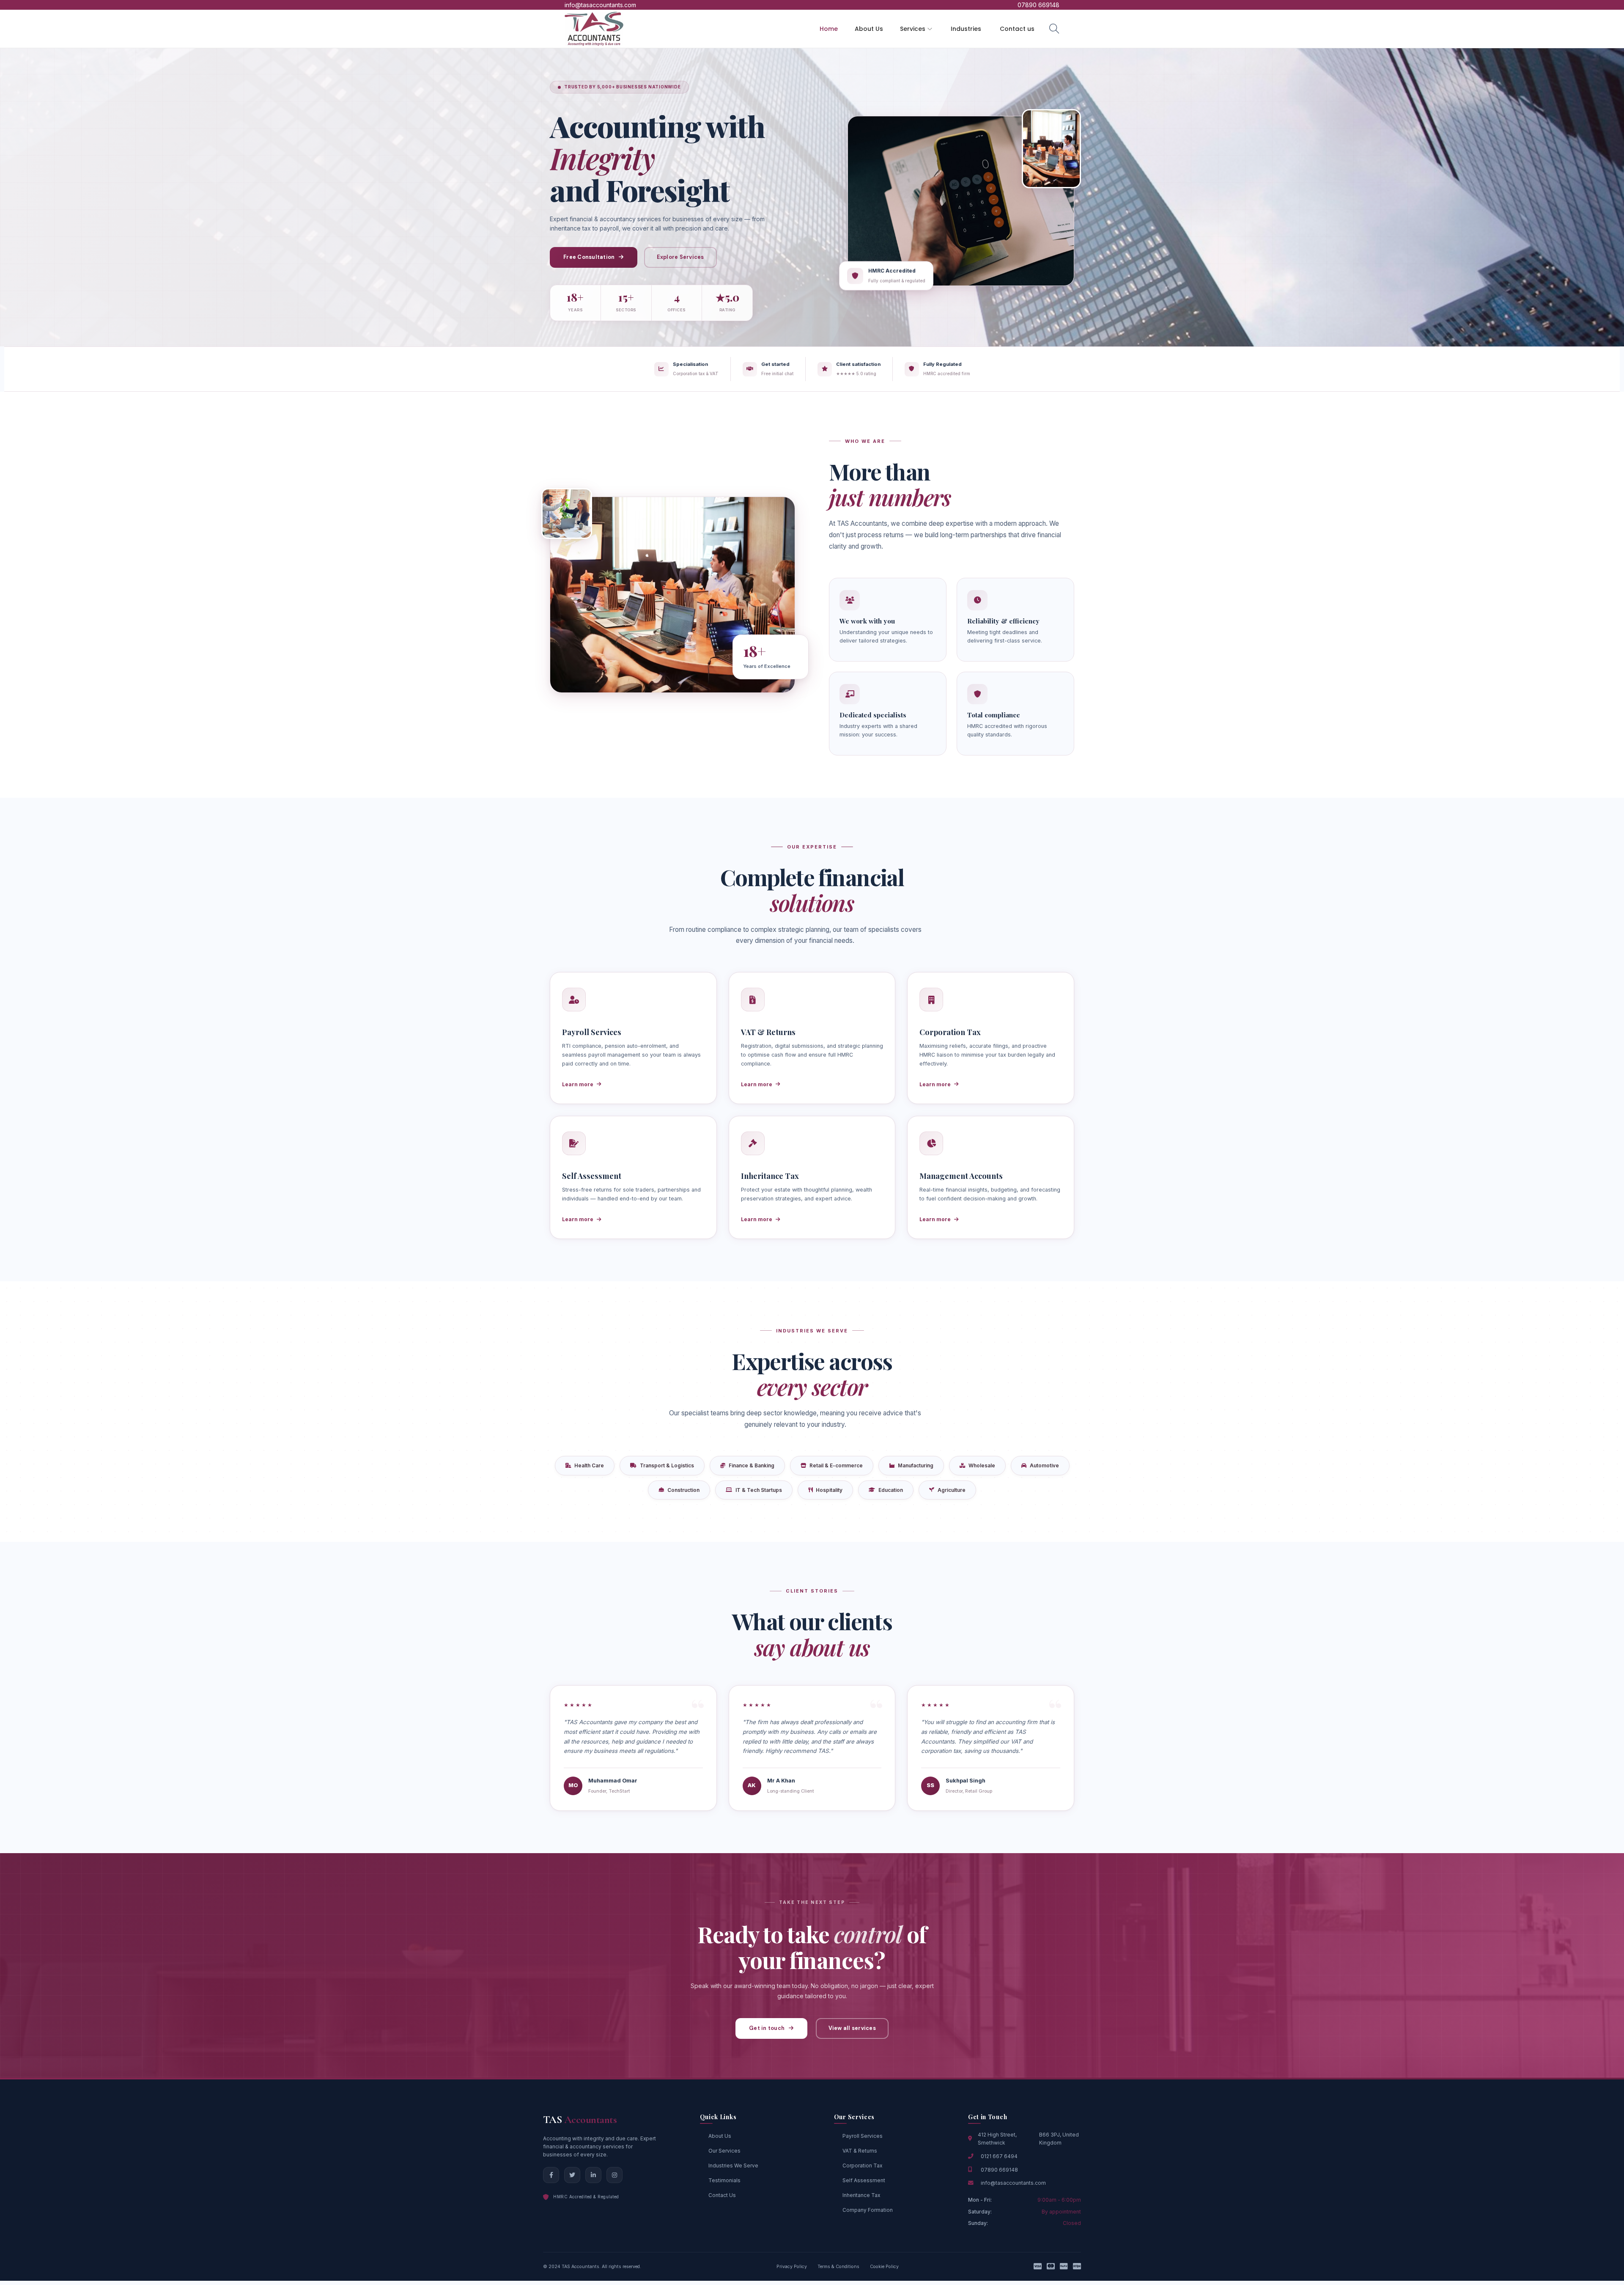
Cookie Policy (884, 2267)
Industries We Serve (733, 2166)
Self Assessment (864, 2180)
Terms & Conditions (838, 2267)
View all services (852, 2028)
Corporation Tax (862, 2166)
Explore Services (680, 257)
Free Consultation (589, 257)
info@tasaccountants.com (1013, 2183)
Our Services (724, 2151)
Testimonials (724, 2180)
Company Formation (868, 2210)
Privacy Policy (792, 2267)
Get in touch (767, 2028)
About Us (720, 2136)
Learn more (578, 1084)
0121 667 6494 (999, 2156)
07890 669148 (999, 2170)
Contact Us (722, 2195)
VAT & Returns (860, 2151)
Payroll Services (863, 2136)
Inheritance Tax (861, 2195)
